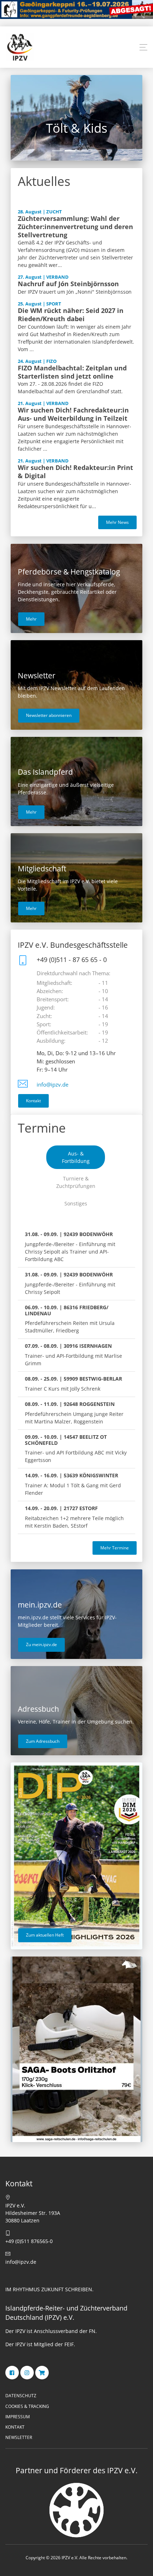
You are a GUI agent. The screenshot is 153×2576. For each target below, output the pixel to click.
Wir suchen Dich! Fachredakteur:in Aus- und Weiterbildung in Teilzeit (73, 414)
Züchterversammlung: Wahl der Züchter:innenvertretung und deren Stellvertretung (75, 227)
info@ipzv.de (52, 1085)
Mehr (31, 619)
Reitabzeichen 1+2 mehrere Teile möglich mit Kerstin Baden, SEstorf (74, 1517)
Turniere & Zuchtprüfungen (76, 1182)
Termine (42, 1128)
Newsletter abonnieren (49, 715)
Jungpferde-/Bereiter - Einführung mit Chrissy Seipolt (70, 1283)
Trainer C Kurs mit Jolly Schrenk (73, 1384)
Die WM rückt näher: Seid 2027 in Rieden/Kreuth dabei (71, 315)
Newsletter (19, 2437)
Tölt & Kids (77, 128)
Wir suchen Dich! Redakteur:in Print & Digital (75, 472)
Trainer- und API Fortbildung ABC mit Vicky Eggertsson (76, 1449)
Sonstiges (76, 1203)
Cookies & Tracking (27, 2406)
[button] (143, 47)
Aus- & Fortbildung (76, 1157)
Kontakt (33, 1101)
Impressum (18, 2417)
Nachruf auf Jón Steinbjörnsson (68, 284)
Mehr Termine (115, 1548)
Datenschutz (21, 2396)
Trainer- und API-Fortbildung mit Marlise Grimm (73, 1355)
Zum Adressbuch (43, 1741)
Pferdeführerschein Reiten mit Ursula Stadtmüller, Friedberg (70, 1319)
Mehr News (117, 522)
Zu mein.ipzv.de (41, 1644)
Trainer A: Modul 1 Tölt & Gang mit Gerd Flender (73, 1484)
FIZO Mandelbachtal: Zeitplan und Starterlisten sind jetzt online (72, 372)
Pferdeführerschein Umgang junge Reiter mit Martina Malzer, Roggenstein (74, 1413)
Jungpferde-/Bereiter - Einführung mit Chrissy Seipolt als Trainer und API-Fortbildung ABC (70, 1247)
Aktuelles (44, 181)
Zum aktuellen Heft (45, 1935)
